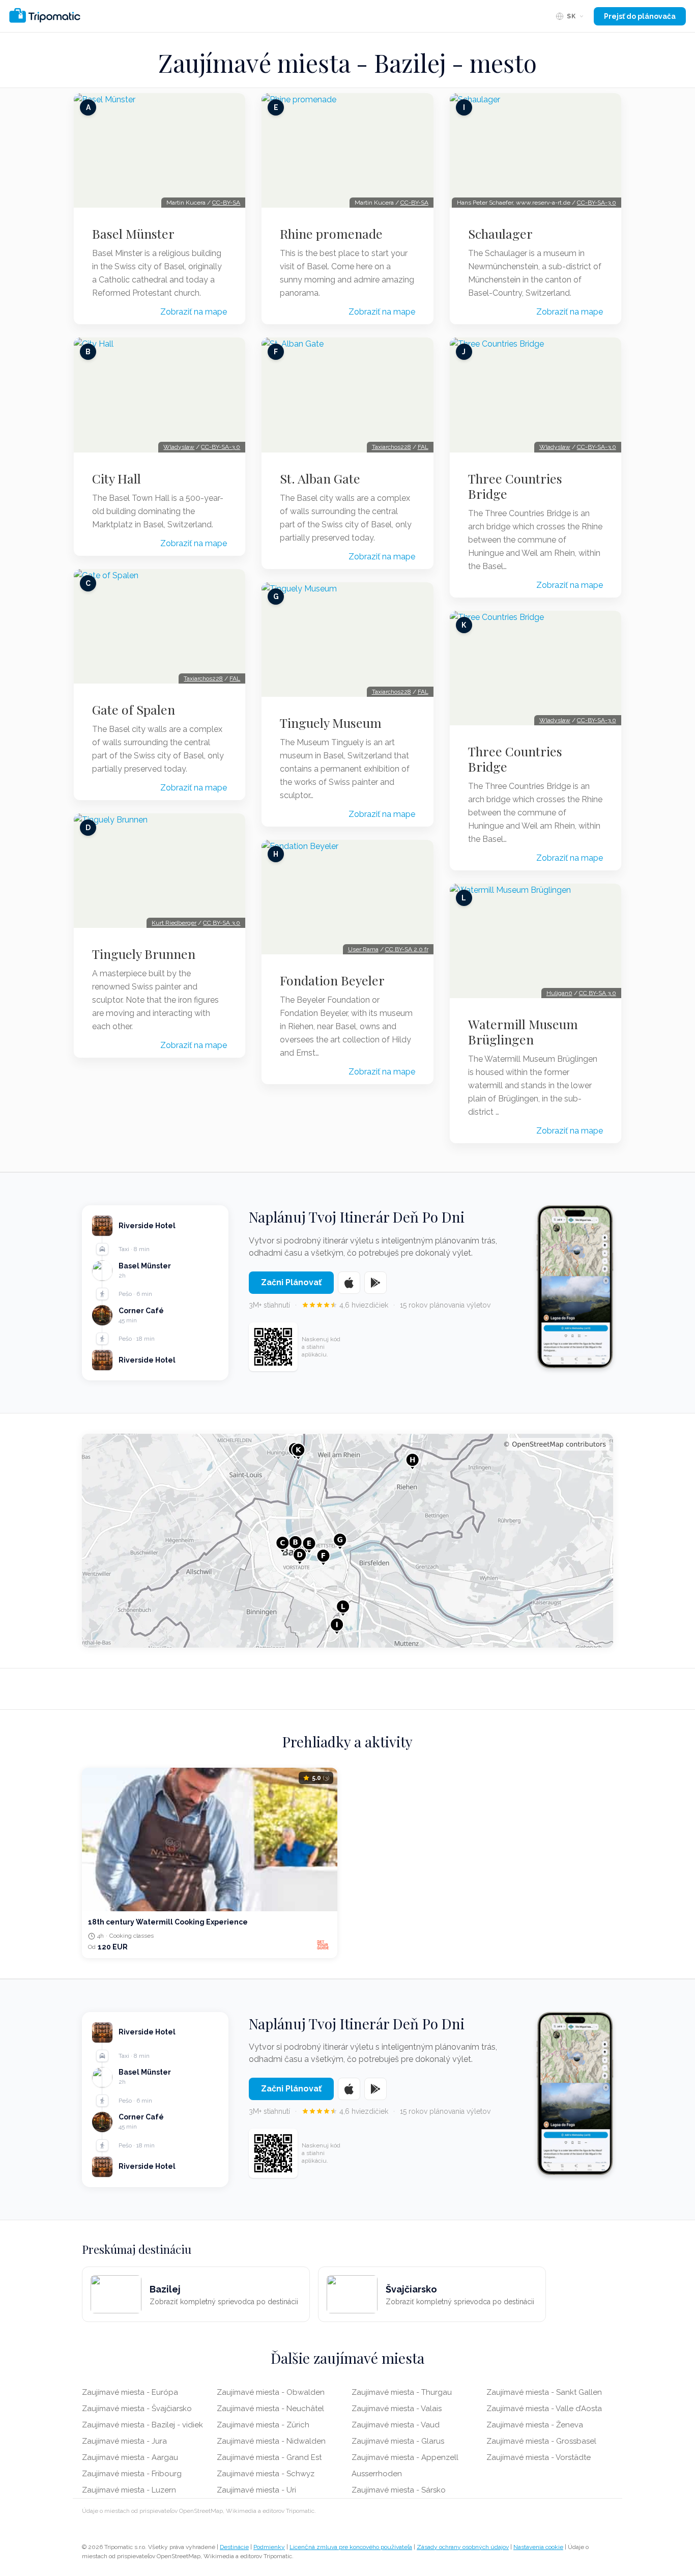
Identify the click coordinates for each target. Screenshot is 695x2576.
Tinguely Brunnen (144, 954)
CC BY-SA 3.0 (222, 923)
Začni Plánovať (291, 1282)
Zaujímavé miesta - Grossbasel (541, 2441)
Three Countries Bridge (515, 486)
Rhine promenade (331, 234)
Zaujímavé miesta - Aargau (130, 2457)
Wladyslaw (179, 447)
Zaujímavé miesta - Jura (124, 2441)
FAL (235, 678)
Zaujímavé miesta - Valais (397, 2409)
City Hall (117, 478)
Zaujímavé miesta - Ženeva (535, 2425)
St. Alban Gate (320, 478)
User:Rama (363, 949)
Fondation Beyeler (332, 980)
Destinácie (234, 2547)
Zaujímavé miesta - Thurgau (402, 2392)
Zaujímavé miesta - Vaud (396, 2425)
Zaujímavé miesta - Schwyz (266, 2474)
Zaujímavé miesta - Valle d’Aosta (544, 2409)
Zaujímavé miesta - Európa (130, 2392)
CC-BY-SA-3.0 (221, 447)
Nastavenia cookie (538, 2547)
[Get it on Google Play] (375, 1283)
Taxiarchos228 (203, 678)
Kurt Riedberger (174, 923)
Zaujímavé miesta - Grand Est (269, 2457)
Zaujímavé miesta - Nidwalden (271, 2441)
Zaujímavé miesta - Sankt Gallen (544, 2392)
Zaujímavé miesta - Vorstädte (539, 2457)
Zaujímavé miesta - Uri (256, 2490)
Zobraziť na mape (194, 312)
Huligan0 (559, 993)
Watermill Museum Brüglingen (523, 1032)
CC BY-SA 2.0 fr (407, 949)
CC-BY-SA (226, 203)
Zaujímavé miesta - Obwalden (271, 2392)
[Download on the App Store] (349, 1283)
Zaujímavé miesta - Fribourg (132, 2474)
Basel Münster (133, 234)
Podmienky (269, 2547)
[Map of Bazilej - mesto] (347, 1541)
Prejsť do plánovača (640, 16)
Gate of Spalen (134, 710)
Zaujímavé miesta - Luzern (129, 2490)
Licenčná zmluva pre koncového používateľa (351, 2547)
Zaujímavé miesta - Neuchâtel (270, 2409)
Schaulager (500, 234)
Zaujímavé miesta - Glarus (398, 2441)
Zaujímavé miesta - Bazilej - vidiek (142, 2425)
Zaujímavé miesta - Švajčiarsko (137, 2409)
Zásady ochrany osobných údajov (463, 2547)
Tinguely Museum (331, 723)
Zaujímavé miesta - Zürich (263, 2425)
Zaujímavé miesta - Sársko (399, 2490)
